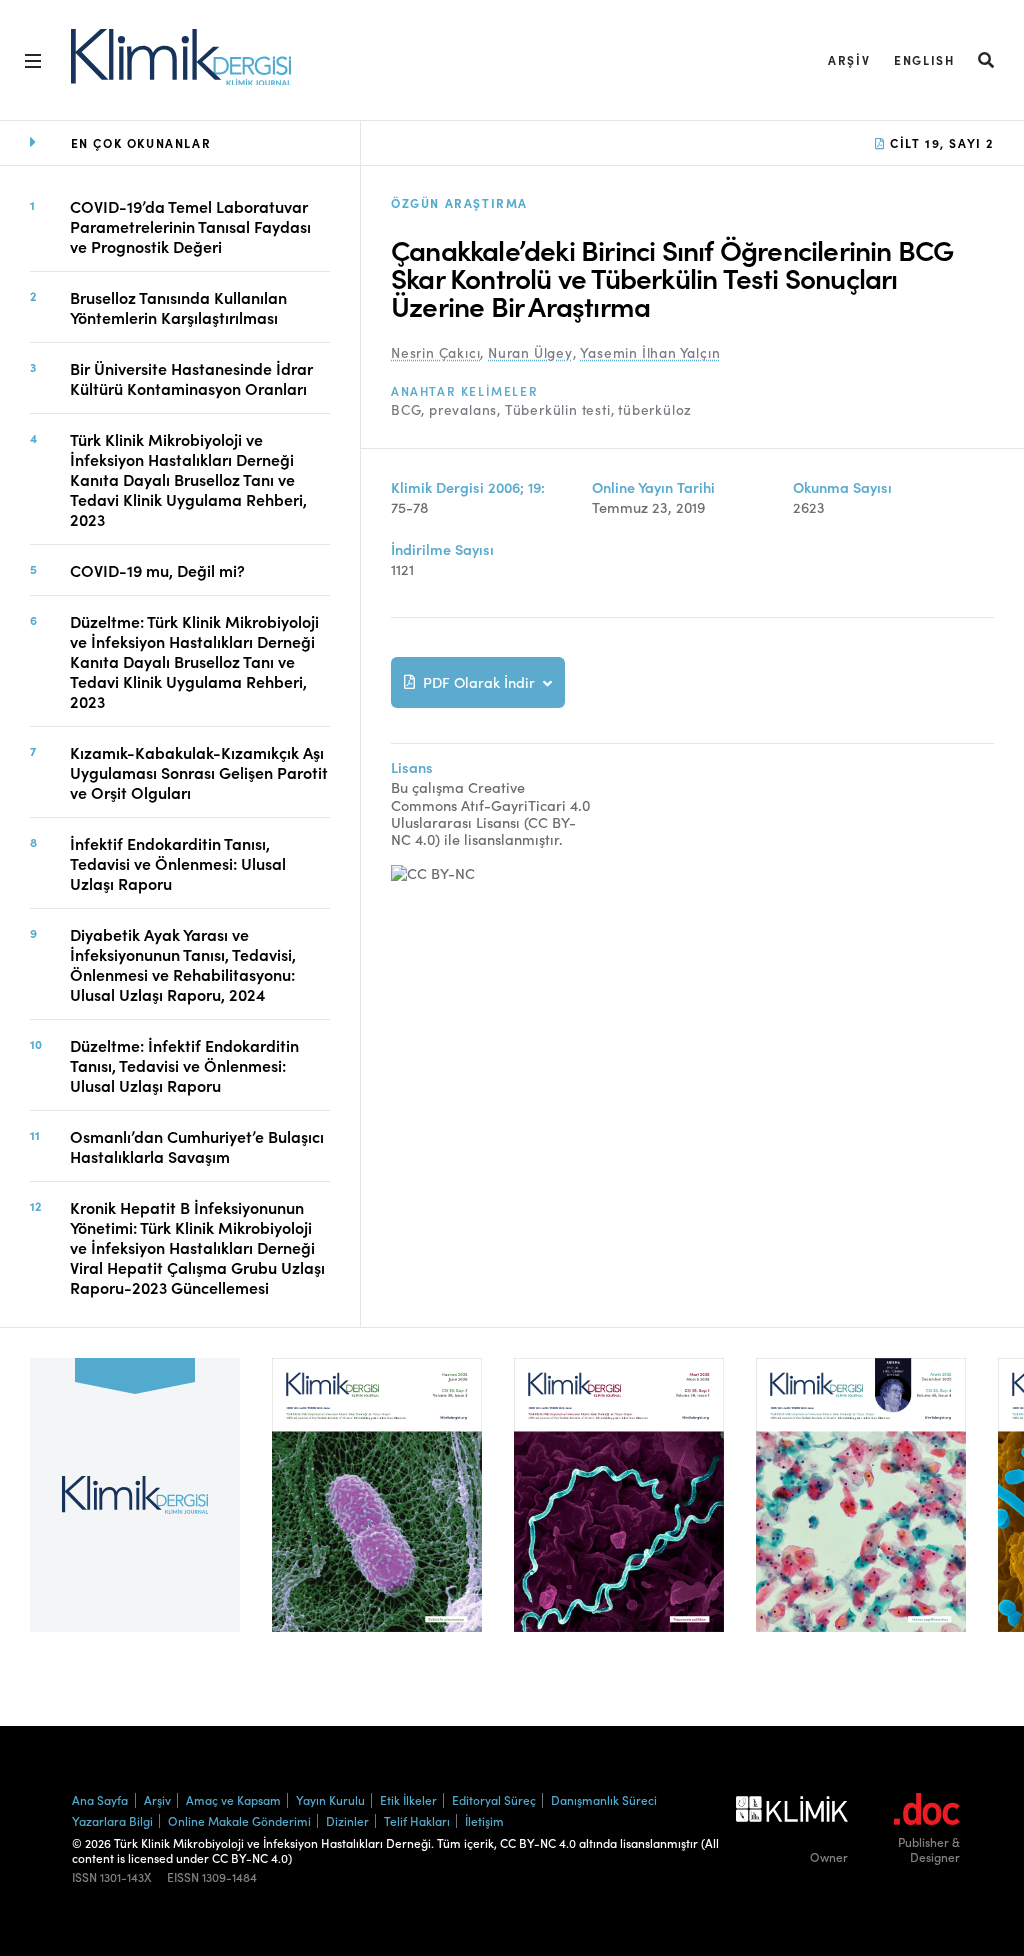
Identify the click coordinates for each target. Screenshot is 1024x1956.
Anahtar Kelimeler (464, 391)
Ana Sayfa (100, 1799)
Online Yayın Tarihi (653, 487)
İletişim (484, 1820)
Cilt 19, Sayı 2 (939, 142)
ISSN (84, 1877)
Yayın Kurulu (330, 1799)
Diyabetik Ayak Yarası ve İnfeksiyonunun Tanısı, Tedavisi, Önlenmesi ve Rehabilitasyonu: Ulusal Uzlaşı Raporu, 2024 (183, 964)
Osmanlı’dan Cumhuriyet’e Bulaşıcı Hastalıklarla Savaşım (197, 1146)
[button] (987, 59)
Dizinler (347, 1820)
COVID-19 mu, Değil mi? (157, 570)
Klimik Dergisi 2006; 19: (468, 487)
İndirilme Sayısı (442, 549)
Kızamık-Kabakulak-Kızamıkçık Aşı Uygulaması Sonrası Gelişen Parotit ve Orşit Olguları (199, 772)
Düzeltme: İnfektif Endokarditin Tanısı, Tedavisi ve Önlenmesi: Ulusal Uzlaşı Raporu (184, 1065)
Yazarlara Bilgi (112, 1820)
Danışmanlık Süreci (604, 1799)
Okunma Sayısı (842, 487)
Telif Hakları (417, 1820)
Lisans (412, 767)
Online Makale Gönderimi (239, 1820)
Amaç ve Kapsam (233, 1799)
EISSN (183, 1877)
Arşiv (849, 59)
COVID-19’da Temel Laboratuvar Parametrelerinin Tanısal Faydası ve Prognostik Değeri (190, 226)
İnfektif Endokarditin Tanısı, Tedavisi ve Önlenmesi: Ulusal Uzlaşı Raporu (178, 863)
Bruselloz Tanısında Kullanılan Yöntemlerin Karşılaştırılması (178, 307)
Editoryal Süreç (494, 1799)
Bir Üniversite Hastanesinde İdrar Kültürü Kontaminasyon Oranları (191, 378)
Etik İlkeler (408, 1799)
